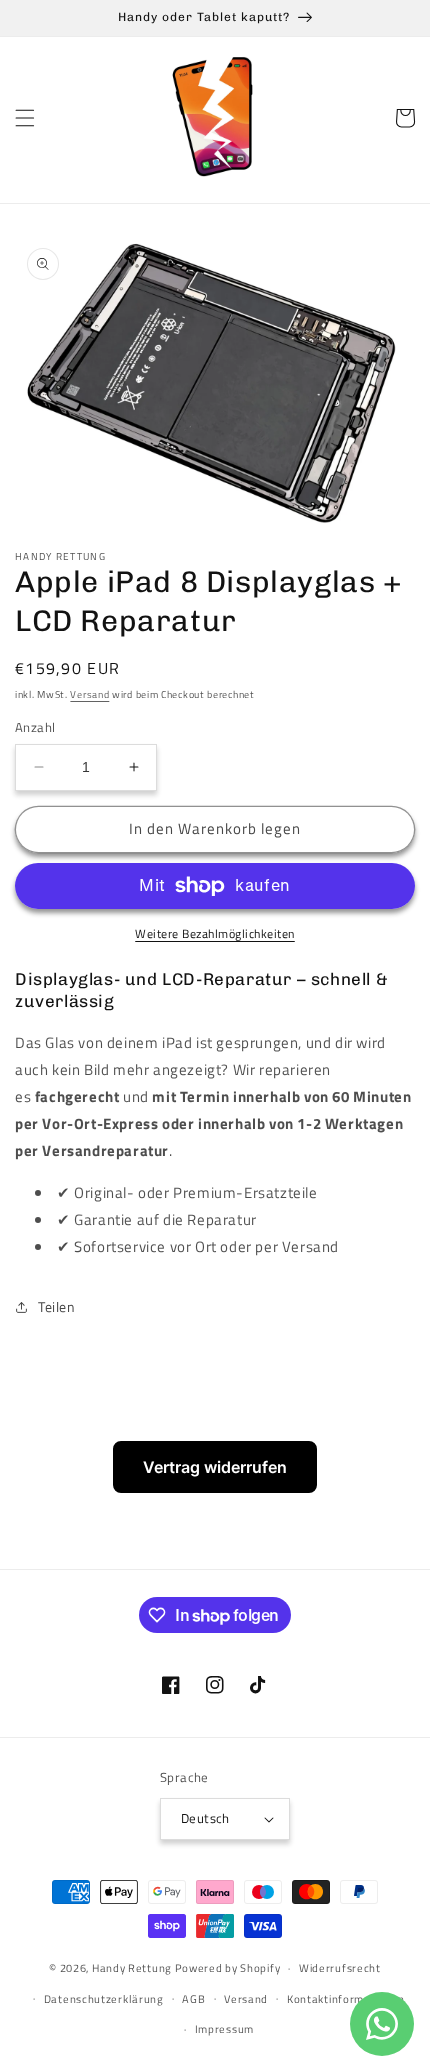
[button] (25, 118)
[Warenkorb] (405, 118)
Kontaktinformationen (346, 1999)
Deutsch (205, 1818)
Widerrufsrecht (340, 1968)
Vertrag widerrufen (215, 1467)
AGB (193, 1999)
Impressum (224, 2029)
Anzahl (35, 727)
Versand (89, 694)
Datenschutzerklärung (104, 1999)
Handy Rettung (132, 1968)
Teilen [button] (57, 1306)
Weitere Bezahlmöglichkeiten (215, 934)
